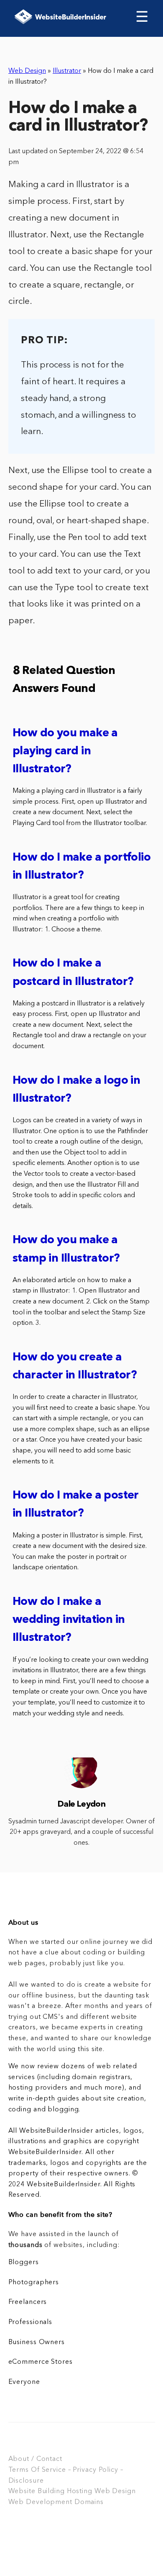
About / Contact (35, 2459)
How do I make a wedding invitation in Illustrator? (69, 1620)
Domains (89, 2502)
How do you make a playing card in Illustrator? (65, 752)
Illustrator (67, 71)
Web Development (40, 2502)
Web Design (27, 71)
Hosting (80, 2491)
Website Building (37, 2491)
